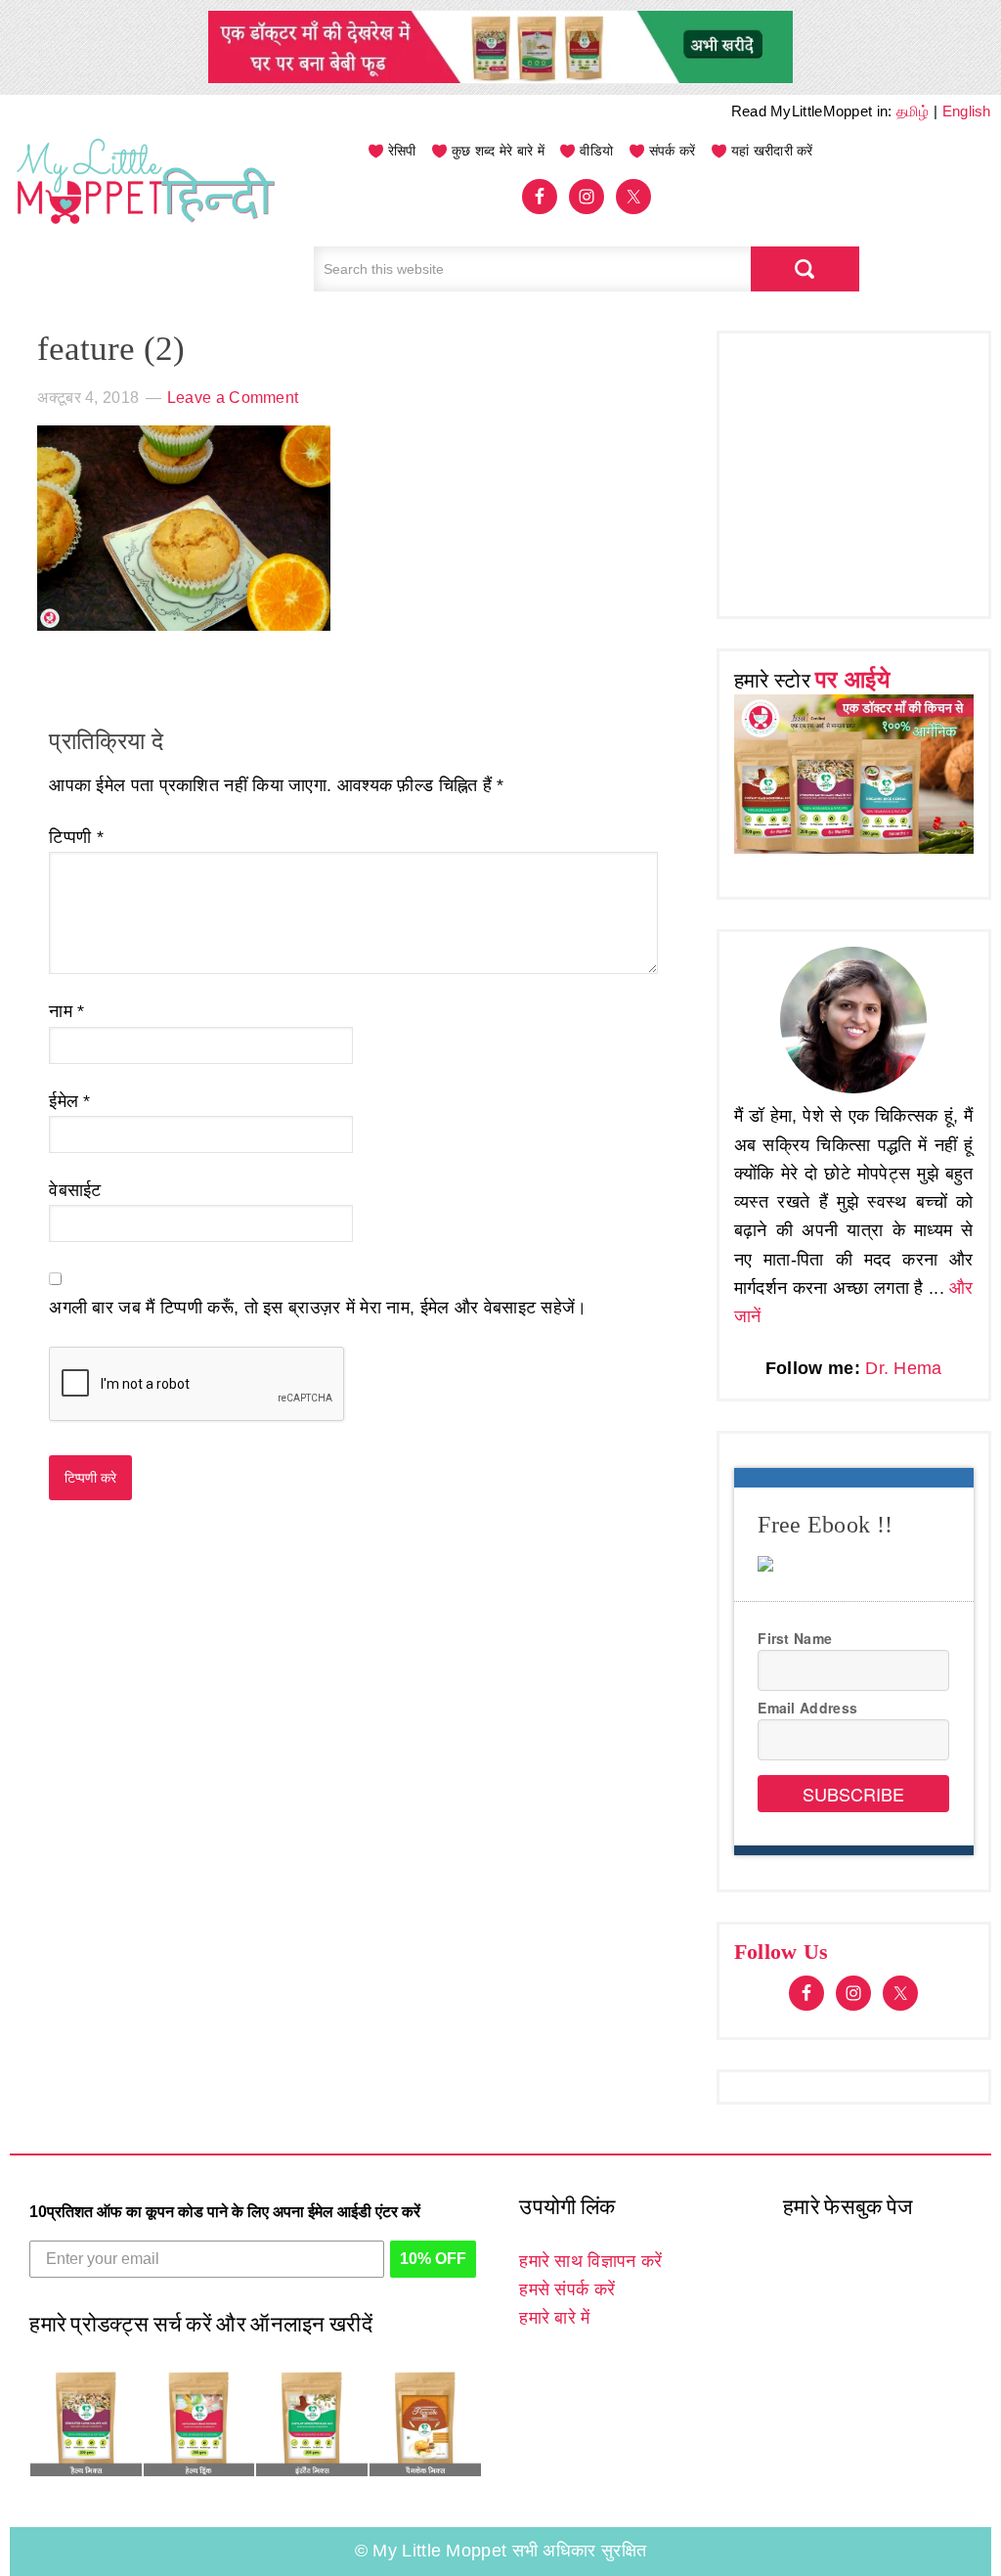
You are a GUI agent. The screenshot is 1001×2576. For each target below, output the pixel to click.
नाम (66, 1011)
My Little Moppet (147, 200)
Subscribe (853, 1794)
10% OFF (433, 2259)
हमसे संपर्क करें (567, 2289)
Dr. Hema (903, 1368)
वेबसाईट (75, 1190)
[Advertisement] (868, 470)
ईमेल (70, 1101)
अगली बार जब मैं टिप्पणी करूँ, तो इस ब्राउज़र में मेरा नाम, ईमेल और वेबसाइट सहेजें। (318, 1308)
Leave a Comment (233, 398)
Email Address (807, 1708)
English (967, 111)
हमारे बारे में (554, 2318)
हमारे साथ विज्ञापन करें (590, 2261)
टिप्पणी (76, 837)
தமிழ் (913, 111)
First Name (795, 1638)
